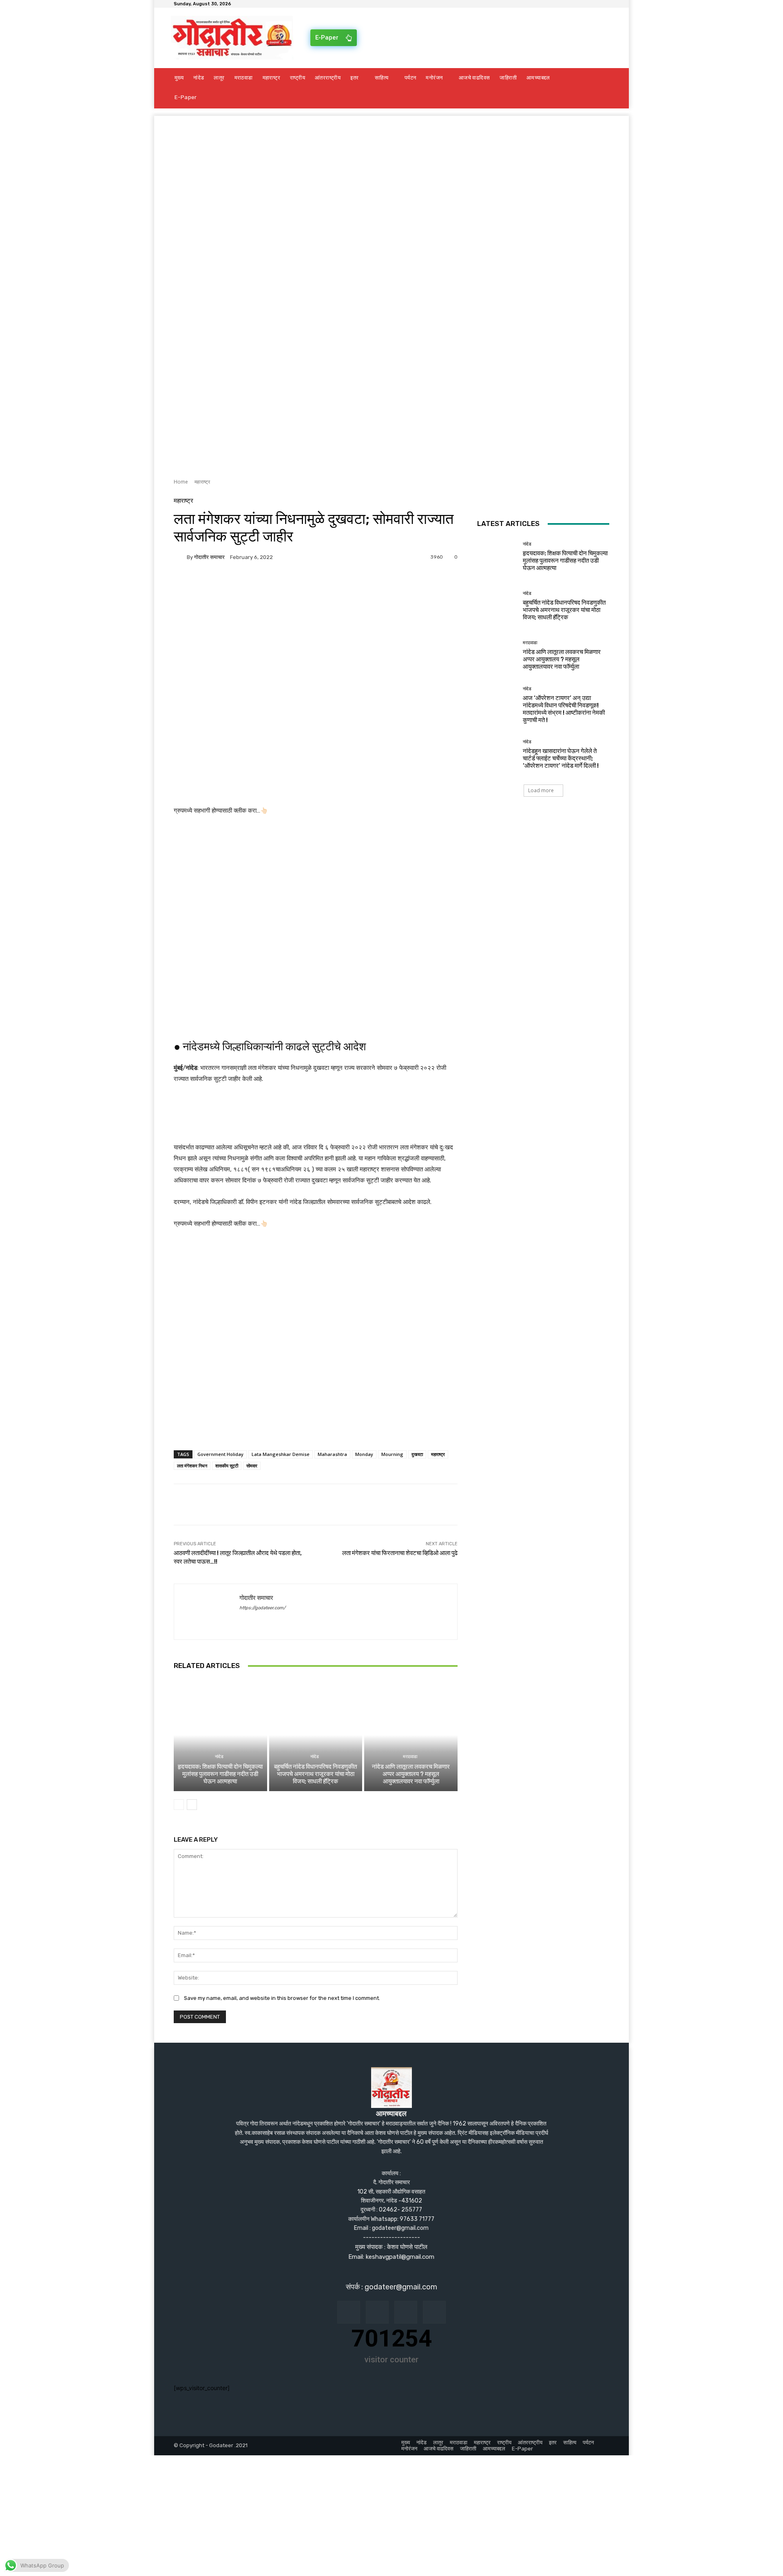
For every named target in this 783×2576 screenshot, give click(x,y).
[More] (276, 585)
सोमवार (252, 1466)
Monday (364, 1454)
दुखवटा (417, 1454)
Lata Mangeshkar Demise (281, 1454)
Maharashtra (332, 1454)
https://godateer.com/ (262, 1608)
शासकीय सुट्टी (227, 1466)
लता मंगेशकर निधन (192, 1466)
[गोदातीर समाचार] (180, 557)
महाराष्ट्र (202, 482)
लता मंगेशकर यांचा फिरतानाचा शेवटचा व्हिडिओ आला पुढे (400, 1553)
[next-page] (192, 1805)
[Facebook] (182, 585)
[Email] (219, 585)
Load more (541, 790)
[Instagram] (377, 2312)
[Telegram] (238, 585)
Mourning (392, 1454)
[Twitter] (201, 585)
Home (181, 482)
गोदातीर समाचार (209, 557)
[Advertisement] (391, 173)
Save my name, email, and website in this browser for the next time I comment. (282, 1998)
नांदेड (219, 1757)
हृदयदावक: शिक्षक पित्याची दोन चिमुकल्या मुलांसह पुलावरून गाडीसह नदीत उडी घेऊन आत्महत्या (220, 1774)
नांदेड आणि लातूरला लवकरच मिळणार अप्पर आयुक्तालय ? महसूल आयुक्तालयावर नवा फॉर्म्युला (411, 1774)
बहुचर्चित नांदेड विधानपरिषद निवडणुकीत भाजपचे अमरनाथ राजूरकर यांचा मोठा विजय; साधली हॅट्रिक (315, 1774)
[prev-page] (179, 1805)
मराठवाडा (410, 1757)
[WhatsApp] (257, 585)
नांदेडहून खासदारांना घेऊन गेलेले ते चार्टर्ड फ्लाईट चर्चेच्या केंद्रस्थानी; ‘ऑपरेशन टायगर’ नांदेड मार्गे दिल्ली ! (561, 758)
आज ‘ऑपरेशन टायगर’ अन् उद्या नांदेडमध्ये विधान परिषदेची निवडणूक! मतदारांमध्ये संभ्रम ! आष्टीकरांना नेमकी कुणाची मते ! (564, 709)
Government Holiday (220, 1454)
